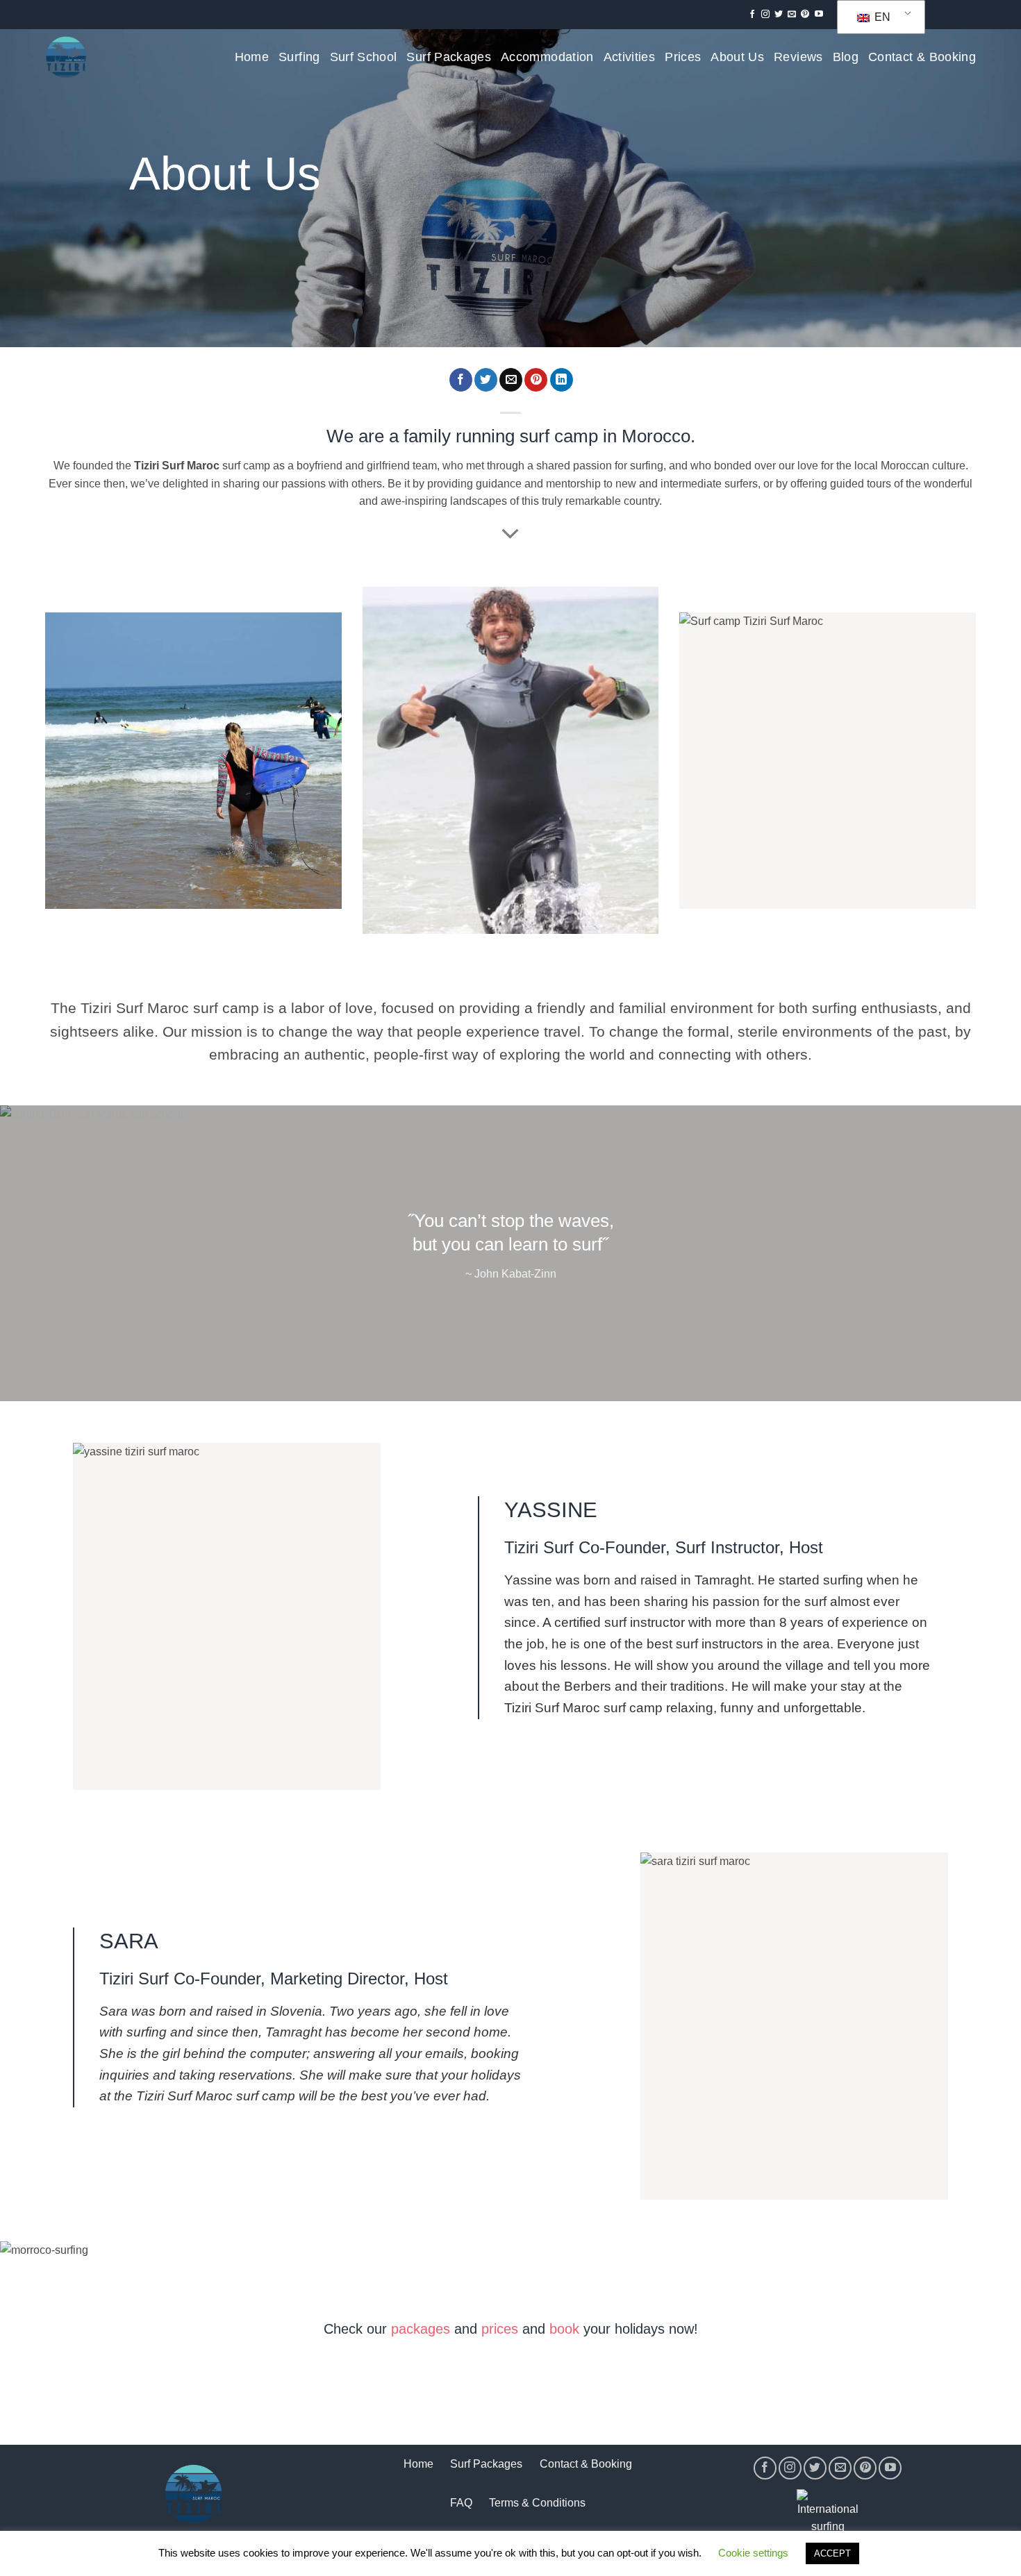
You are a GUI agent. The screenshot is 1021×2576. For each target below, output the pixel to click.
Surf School (364, 57)
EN (881, 17)
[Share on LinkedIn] (562, 380)
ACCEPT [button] (832, 2553)
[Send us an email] (792, 15)
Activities (630, 57)
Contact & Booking (922, 57)
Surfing (299, 57)
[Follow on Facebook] (752, 15)
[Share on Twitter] (486, 380)
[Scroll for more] (510, 535)
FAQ (461, 2503)
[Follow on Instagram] (765, 15)
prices (500, 2329)
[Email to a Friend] (511, 380)
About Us (737, 57)
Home (252, 57)
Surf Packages (449, 57)
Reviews (798, 57)
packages (421, 2329)
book (564, 2329)
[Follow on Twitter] (779, 15)
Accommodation (547, 57)
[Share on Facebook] (461, 380)
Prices (683, 57)
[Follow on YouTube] (819, 15)
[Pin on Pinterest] (536, 380)
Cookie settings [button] (753, 2553)
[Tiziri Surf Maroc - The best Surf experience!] (66, 57)
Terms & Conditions (537, 2503)
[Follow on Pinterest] (805, 15)
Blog (846, 57)
